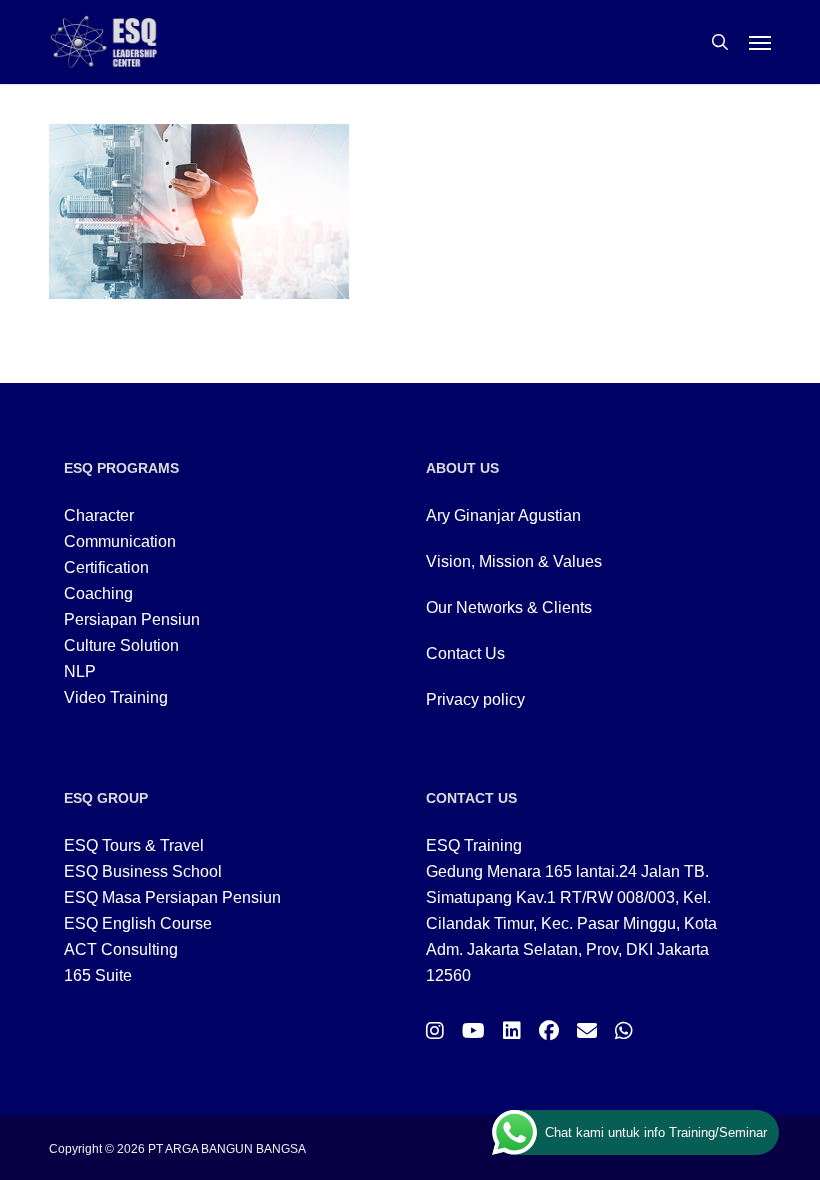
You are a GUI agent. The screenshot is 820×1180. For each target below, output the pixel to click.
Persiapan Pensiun (132, 619)
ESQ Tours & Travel (134, 845)
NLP (80, 671)
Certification (106, 567)
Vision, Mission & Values (514, 561)
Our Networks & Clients (509, 607)
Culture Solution (121, 645)
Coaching (98, 593)
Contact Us (465, 653)
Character (99, 515)
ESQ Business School (143, 871)
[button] (760, 42)
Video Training (116, 697)
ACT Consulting (121, 949)
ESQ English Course (138, 923)
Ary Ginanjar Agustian (503, 515)
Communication (120, 541)
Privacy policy (475, 699)
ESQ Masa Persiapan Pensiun (172, 897)
